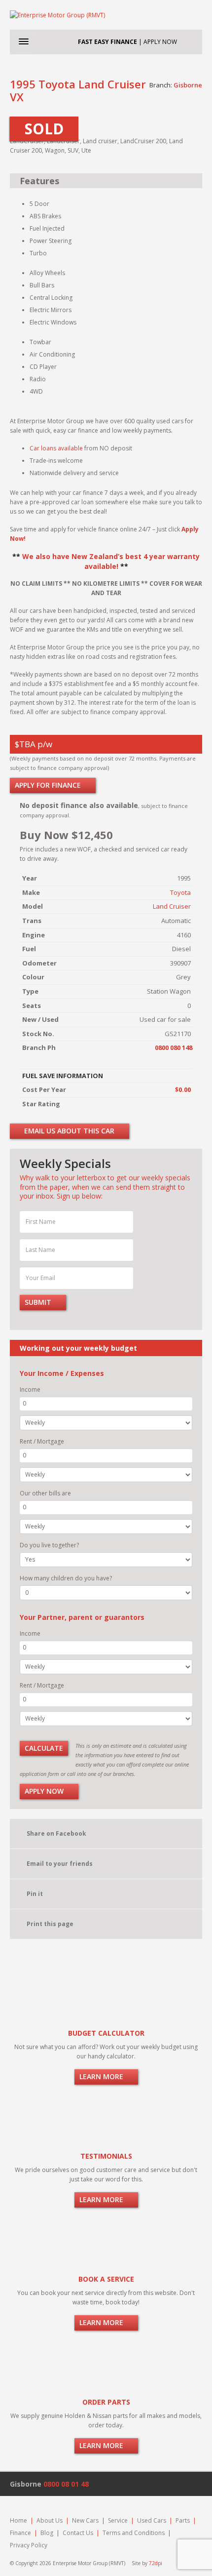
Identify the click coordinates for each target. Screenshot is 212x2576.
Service (118, 2520)
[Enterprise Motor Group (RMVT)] (106, 15)
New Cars (85, 2520)
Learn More (102, 2076)
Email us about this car (68, 1131)
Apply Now (45, 1791)
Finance (20, 2533)
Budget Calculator (106, 2033)
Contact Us (78, 2533)
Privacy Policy (29, 2545)
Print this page (50, 1924)
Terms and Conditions (134, 2533)
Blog (47, 2533)
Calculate (44, 1748)
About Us (50, 2520)
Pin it (35, 1894)
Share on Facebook (56, 1833)
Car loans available (56, 448)
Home (18, 2520)
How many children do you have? (66, 1578)
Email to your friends (60, 1864)
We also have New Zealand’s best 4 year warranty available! (111, 561)
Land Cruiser (172, 906)
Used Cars (152, 2520)
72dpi (156, 2563)
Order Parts (106, 2402)
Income (30, 1389)
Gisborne (188, 85)
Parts (183, 2520)
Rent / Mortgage (42, 1441)
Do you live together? (49, 1545)
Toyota (180, 892)
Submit (39, 1302)
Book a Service (106, 2279)
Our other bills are (45, 1493)
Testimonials (106, 2156)
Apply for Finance (49, 785)
